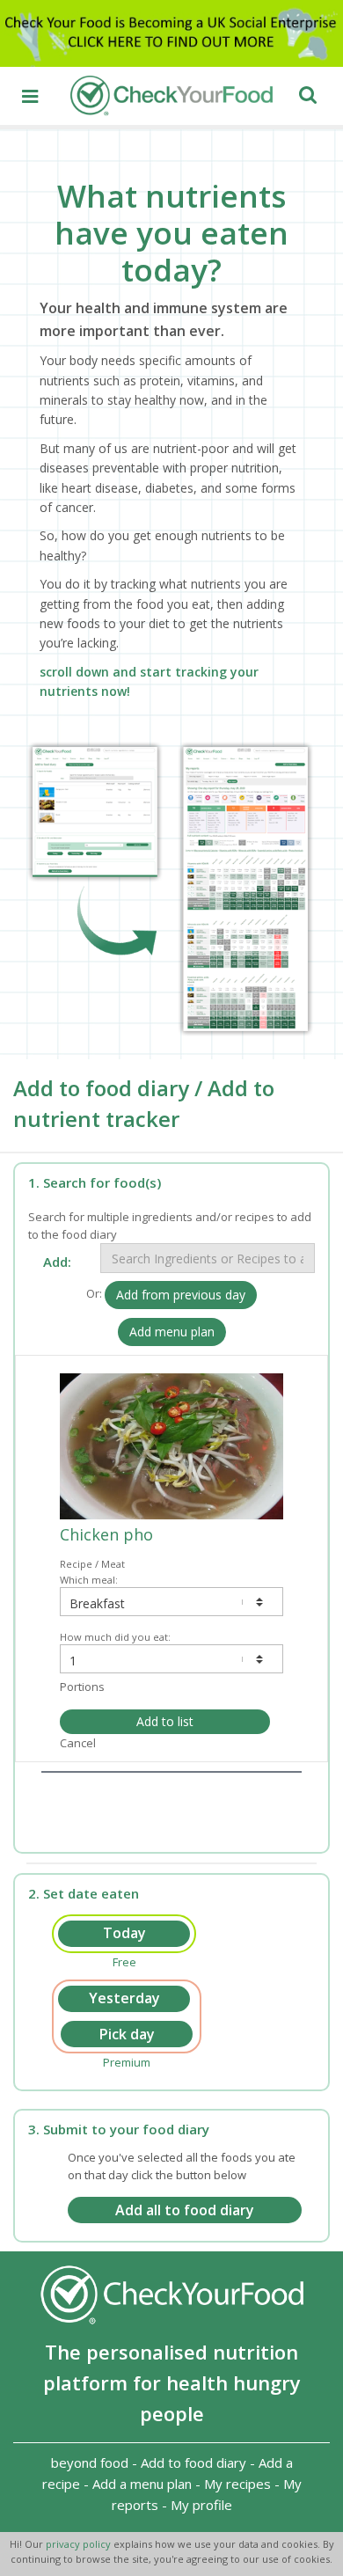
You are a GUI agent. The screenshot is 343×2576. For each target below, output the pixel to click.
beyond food (90, 2463)
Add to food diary (193, 2463)
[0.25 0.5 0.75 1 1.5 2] (171, 1659)
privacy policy (80, 2544)
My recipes (237, 2484)
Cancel (78, 1743)
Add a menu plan (142, 2484)
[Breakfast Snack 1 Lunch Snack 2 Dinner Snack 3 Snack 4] (171, 1602)
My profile (201, 2505)
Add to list (165, 1721)
